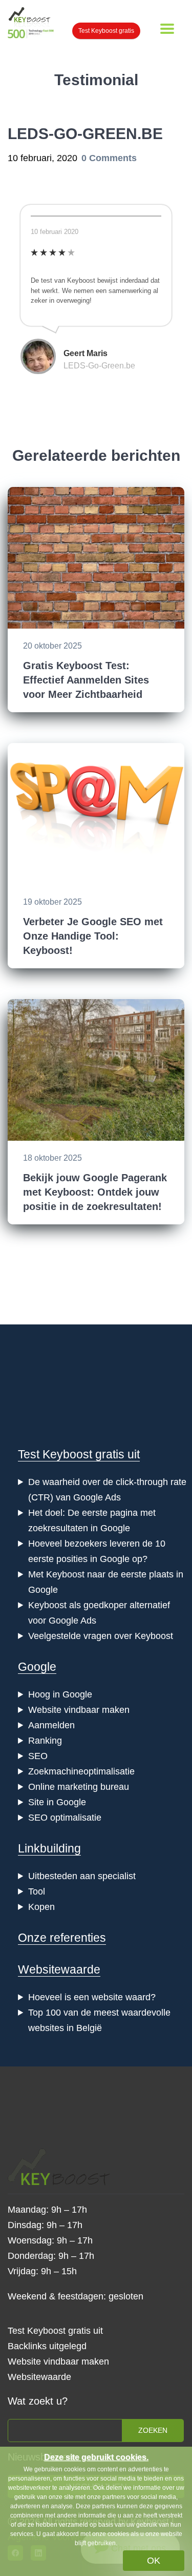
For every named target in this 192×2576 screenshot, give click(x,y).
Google (37, 1667)
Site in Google (57, 1802)
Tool (37, 1891)
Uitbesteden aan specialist (82, 1876)
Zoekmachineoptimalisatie (81, 1771)
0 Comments (109, 158)
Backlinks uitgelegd (47, 2346)
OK (154, 2561)
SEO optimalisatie (65, 1818)
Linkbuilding (49, 1848)
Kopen (41, 1907)
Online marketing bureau (79, 1787)
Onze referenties (62, 1938)
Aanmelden (51, 1725)
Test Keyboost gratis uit (79, 1454)
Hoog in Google (60, 1694)
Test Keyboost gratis (106, 31)
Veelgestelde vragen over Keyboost (101, 1636)
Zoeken (153, 2430)
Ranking (45, 1741)
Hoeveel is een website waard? (92, 1997)
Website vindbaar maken (79, 1710)
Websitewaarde (59, 1969)
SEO (38, 1756)
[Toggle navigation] (167, 29)
